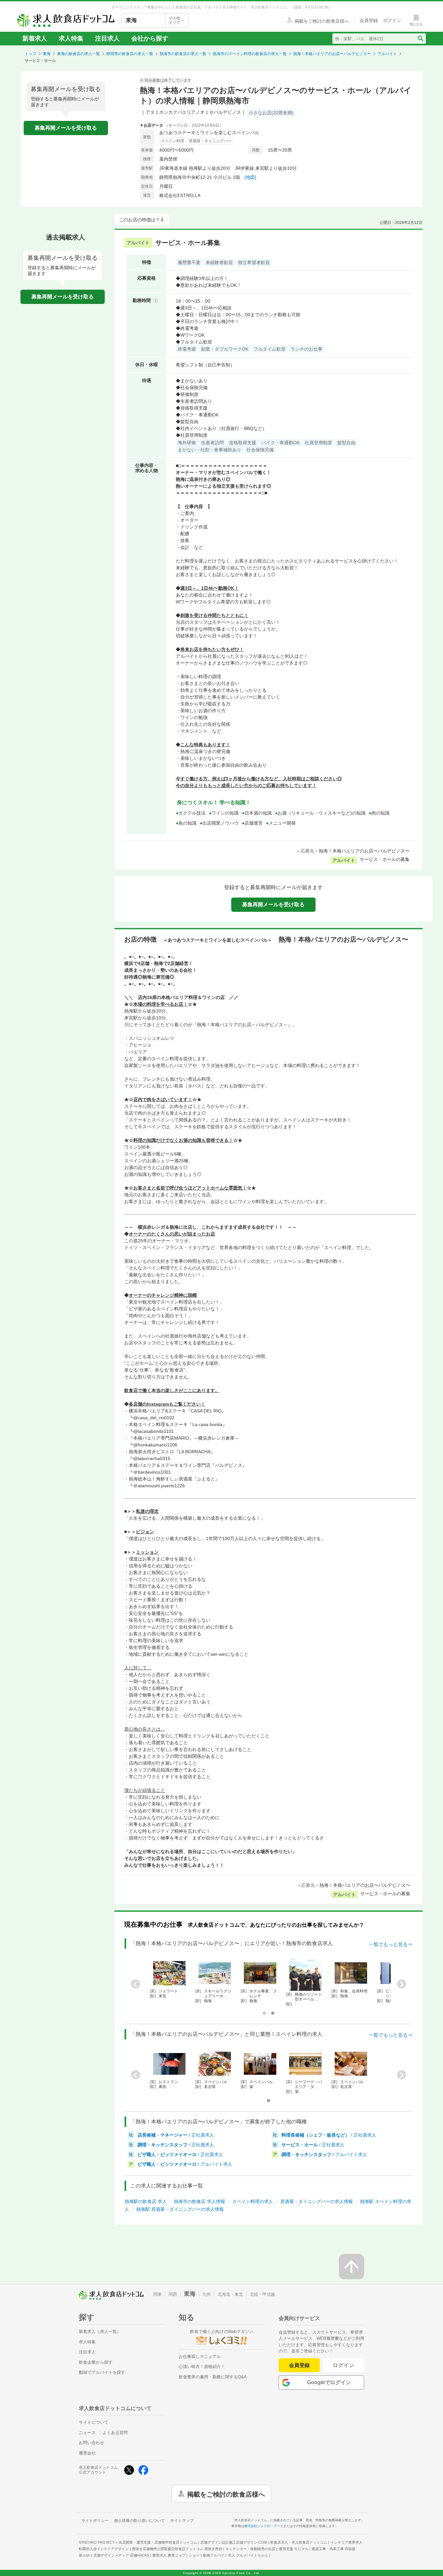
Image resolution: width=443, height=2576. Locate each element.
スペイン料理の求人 (253, 2201)
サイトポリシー (95, 2521)
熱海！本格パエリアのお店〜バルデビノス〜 (332, 54)
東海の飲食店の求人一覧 (78, 54)
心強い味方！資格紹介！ (202, 2367)
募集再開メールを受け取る (66, 128)
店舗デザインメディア (121, 2555)
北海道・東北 (230, 2294)
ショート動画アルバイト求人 (228, 2555)
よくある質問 (115, 2433)
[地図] (250, 177)
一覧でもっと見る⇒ (391, 1944)
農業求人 (169, 2555)
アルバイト (387, 54)
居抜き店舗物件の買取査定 (177, 2549)
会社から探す (150, 38)
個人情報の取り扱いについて (139, 2521)
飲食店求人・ (299, 2542)
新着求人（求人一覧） (100, 2332)
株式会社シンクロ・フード (264, 2526)
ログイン (344, 2365)
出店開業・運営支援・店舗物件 (158, 2542)
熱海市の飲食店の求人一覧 (183, 54)
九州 (207, 2294)
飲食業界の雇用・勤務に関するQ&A (213, 2377)
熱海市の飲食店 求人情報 (199, 2201)
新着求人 (35, 38)
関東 (158, 2294)
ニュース (87, 2433)
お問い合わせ (91, 2443)
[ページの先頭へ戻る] (352, 2267)
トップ (30, 54)
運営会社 (87, 2453)
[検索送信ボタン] (420, 39)
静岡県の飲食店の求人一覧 (130, 54)
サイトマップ (182, 2521)
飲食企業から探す (96, 2362)
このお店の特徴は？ (139, 220)
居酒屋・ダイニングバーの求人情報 (317, 2201)
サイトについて (94, 2422)
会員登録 (299, 2365)
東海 (47, 54)
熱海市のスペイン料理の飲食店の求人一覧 (250, 54)
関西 (173, 2294)
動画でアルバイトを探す (102, 2372)
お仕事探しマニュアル (200, 2356)
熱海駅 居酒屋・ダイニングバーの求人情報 (180, 2209)
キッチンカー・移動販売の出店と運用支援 (267, 2549)
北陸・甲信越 (262, 2294)
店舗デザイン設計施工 (234, 2542)
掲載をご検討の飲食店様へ (226, 2494)
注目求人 (107, 38)
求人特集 (71, 38)
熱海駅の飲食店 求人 (146, 2201)
